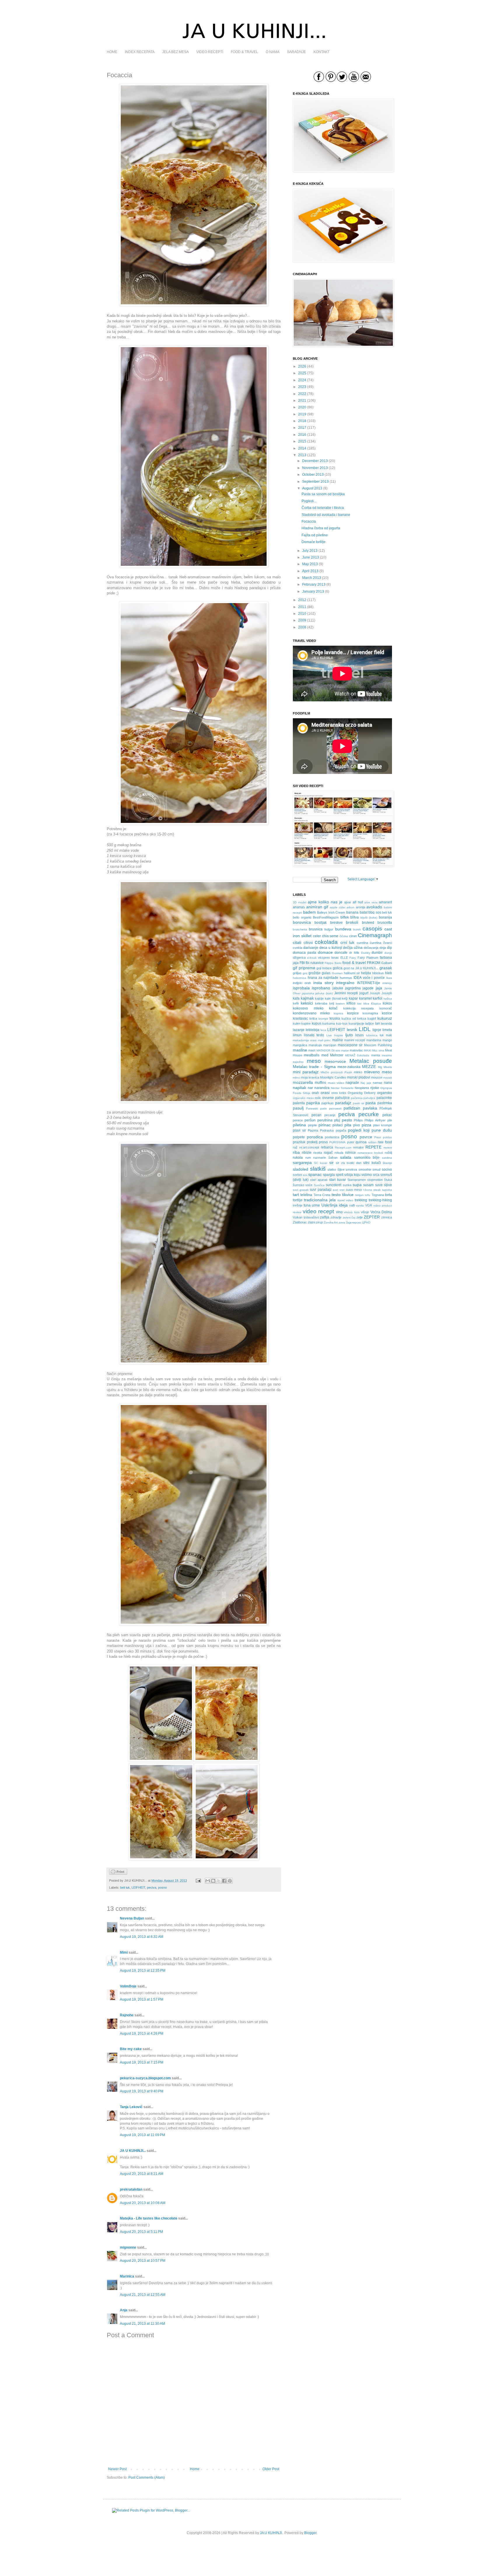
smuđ (376, 1170)
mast (312, 1050)
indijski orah (302, 983)
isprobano (321, 988)
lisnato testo (314, 1035)
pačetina (357, 1098)
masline (300, 1050)
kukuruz (385, 1018)
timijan (359, 1195)
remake (358, 1147)
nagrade (352, 1083)
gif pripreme (304, 968)
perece (298, 1120)
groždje (315, 973)
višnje (365, 1212)
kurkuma (329, 1023)
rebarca (327, 1147)
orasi (325, 1093)
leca (323, 1030)
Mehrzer (337, 1055)
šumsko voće (303, 1185)
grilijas (297, 973)
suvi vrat (339, 1190)
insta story (323, 983)
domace (325, 952)
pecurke (369, 1114)
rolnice (350, 1153)
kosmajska (370, 1013)
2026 (302, 366)
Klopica (376, 1003)
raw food (385, 1142)
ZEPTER (372, 1217)
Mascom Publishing (378, 1045)
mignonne (128, 2247)
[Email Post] (198, 1880)
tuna (307, 1205)
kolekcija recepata (359, 1008)
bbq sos (375, 912)
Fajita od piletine (315, 535)
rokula (339, 1153)
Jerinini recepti (346, 993)
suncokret (334, 1185)
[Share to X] (219, 1881)
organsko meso (303, 1098)
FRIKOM (374, 963)
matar (345, 1050)
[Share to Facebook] (224, 1881)
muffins (320, 1083)
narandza (322, 1088)
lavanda (386, 1023)
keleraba (321, 1003)
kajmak (307, 998)
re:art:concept (309, 1147)
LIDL (365, 1029)
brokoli (352, 922)
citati (297, 942)
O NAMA (273, 52)
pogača (341, 1130)
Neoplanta (362, 1088)
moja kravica (310, 1077)
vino (339, 1212)
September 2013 (315, 482)
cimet (353, 936)
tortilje (298, 1200)
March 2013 (312, 578)
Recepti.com (343, 1147)
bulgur (329, 929)
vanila (360, 1206)
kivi (359, 1003)
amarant (385, 902)
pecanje (330, 1115)
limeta (387, 1030)
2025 (302, 373)
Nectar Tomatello (342, 1088)
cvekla (297, 948)
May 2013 (310, 564)
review (388, 1147)
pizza (366, 1125)
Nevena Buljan (132, 1918)
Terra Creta (322, 1195)
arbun (350, 907)
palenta (299, 1103)
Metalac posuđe (371, 1061)
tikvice (348, 1195)
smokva (351, 1170)
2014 (302, 448)
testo (336, 1195)
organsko (385, 1093)
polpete (299, 1137)
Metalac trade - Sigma (314, 1067)
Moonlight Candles (333, 1077)
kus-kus (342, 1023)
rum (308, 1158)
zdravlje (336, 1217)
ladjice (370, 1023)
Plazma (313, 1130)
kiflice (351, 1003)
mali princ (324, 1040)
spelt (339, 1175)
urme (316, 1205)
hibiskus (378, 973)
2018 (302, 421)
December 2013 (315, 461)
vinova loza (352, 1212)
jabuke (338, 988)
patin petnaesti (331, 1108)
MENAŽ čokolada (357, 1055)
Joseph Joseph (381, 993)
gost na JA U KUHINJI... (361, 968)
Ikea (389, 978)
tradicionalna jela (320, 1200)
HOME (112, 52)
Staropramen (357, 1180)
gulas (326, 973)
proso (323, 1142)
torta (388, 1195)
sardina (387, 1158)
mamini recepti (355, 1040)
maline (338, 1040)
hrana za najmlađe (323, 978)
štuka (388, 1180)
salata (346, 1157)
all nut (358, 902)
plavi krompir (383, 1125)
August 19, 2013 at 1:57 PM (142, 1999)
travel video (345, 1200)
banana (352, 912)
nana (388, 1083)
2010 (302, 614)
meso (314, 1061)
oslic (318, 1098)
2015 (302, 441)
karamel (365, 998)
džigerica (299, 958)
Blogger (310, 2533)
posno (162, 1887)
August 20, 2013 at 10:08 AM (143, 2203)
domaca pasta (304, 953)
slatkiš (318, 1169)
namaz (378, 1083)
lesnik (352, 1030)
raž (295, 1147)
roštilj (388, 1153)
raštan (372, 1142)
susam (368, 1185)
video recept (318, 1211)
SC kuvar (321, 1163)
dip (390, 948)
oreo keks (339, 1093)
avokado (374, 907)
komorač (386, 1008)
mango (387, 1040)
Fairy (353, 958)
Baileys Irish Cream (331, 912)
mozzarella (303, 1082)
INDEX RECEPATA (140, 52)
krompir (323, 1019)
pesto (347, 1120)
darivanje (311, 948)
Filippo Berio (333, 963)
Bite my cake (131, 2049)
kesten (340, 1003)
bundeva (343, 929)
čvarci (388, 943)
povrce (366, 1137)
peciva (152, 1887)
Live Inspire (335, 1035)
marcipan (330, 1045)
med (325, 1055)
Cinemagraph (375, 935)
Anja (124, 2310)
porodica (315, 1137)
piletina (299, 1125)
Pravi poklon (383, 1137)
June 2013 (311, 557)
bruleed (368, 923)
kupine (306, 1023)
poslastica (332, 1137)
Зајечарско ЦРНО (358, 1222)
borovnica (302, 922)
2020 (302, 407)
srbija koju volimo (358, 1175)
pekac (387, 1115)
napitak (300, 1088)
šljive (341, 1170)
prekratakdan (131, 2189)
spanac (315, 1174)
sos (305, 1175)
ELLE (344, 958)
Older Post (271, 2469)
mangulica (300, 1045)
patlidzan (352, 1108)
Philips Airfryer (375, 1120)
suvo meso (354, 1190)
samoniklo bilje (367, 1158)
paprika (313, 1103)
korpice (353, 1013)
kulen (297, 1023)
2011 (302, 607)
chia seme (330, 936)
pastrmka (385, 1103)
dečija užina (353, 948)
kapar (353, 998)
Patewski (312, 1108)
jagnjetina (353, 988)
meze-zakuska (349, 1067)
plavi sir (299, 1130)
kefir (296, 1003)
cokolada (326, 942)
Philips (358, 1120)
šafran (333, 1158)
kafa (296, 998)
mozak (388, 1078)
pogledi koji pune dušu (370, 1130)
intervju (387, 983)
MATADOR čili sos (328, 1050)
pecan (316, 1115)
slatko (332, 1170)
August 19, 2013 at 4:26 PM (142, 2034)
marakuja (315, 1045)
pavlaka (370, 1108)
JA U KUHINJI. (271, 2533)
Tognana (378, 1195)
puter (351, 1142)
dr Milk (354, 953)
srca (376, 1175)
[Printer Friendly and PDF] (118, 1873)
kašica (388, 999)
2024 (302, 380)
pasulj (298, 1108)
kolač (333, 1008)
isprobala (301, 988)
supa (357, 1185)
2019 (302, 414)
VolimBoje (128, 1986)
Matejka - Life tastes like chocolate (149, 2218)
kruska (335, 1019)
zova (342, 1222)
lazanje (299, 1030)
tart (296, 1195)
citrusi (308, 943)
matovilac (356, 1050)
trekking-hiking (380, 1200)
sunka (347, 1185)
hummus (346, 978)
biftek (345, 917)
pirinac (325, 1125)
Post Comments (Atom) (147, 2477)
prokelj (312, 1142)
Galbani (387, 963)
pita (348, 1125)
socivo (387, 1170)
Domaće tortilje (314, 542)
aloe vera (371, 902)
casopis (372, 929)
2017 (302, 428)
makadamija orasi (305, 1040)
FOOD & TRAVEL (244, 52)
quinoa (361, 1142)
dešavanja (371, 948)
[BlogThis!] (213, 1881)
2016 (302, 435)
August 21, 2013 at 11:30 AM (142, 2324)
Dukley (366, 953)
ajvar (348, 902)
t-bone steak (372, 1190)
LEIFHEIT (138, 1887)
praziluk (299, 1142)
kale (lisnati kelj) (336, 998)
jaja (379, 988)
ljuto (349, 1035)
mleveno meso (378, 1072)
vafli (352, 1205)
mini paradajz (306, 1072)
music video (336, 1083)
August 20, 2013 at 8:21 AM (142, 2174)
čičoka (344, 936)
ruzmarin (320, 1158)
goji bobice (324, 968)
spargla (329, 1175)
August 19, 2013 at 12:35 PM (143, 1971)
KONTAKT (322, 52)
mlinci (296, 1078)
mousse (377, 1077)
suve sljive (384, 1185)
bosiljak (321, 923)
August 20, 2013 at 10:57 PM (143, 2261)
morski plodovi (359, 1077)
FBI (302, 963)
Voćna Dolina (381, 1212)
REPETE (373, 1147)
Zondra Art (331, 1222)
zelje (360, 1217)
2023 (302, 387)
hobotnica (300, 978)
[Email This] (208, 1881)
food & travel (354, 963)
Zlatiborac (300, 1222)
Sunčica (319, 1185)
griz (305, 973)
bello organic (302, 917)
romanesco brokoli (370, 1153)
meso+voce (335, 1061)
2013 (302, 455)
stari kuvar (337, 1180)
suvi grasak (301, 1190)
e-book (312, 958)
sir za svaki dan (349, 1163)
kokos (387, 1003)
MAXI (368, 1050)
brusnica (316, 929)
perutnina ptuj (329, 1120)
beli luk (125, 1887)
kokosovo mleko (308, 1008)
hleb (388, 973)
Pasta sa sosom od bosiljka (323, 494)
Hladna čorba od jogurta (321, 528)
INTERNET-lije (369, 983)
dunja (388, 953)
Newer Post (117, 2469)
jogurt (364, 993)
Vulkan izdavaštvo (306, 1217)
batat (364, 912)
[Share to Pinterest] (230, 1881)
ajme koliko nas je (325, 902)
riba (296, 1152)
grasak (386, 968)
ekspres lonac (329, 958)
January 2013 (313, 591)
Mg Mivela (385, 1067)
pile (390, 1120)
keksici (307, 1003)
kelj (332, 1003)
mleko (358, 1072)
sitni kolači (372, 1163)
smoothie (365, 1170)
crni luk (348, 942)
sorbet (297, 1175)
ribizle (307, 1153)
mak (389, 1035)
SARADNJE (296, 52)
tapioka (387, 1190)
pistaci (338, 1125)
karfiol (378, 998)
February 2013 (314, 584)
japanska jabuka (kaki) (317, 993)
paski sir (359, 1103)
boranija (385, 917)
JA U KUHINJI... (133, 2151)
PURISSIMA (337, 1142)
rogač (328, 1153)
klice (366, 1003)
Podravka (327, 1130)
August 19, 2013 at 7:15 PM (142, 2062)
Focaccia (309, 521)
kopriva (338, 1013)
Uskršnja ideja (335, 1205)
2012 (302, 600)
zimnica (387, 1217)
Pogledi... (309, 501)
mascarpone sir (350, 1045)
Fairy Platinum (368, 958)
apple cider (338, 907)
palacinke (384, 1098)
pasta (371, 1103)
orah (315, 1093)
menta (376, 1055)
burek (357, 929)
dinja (383, 948)
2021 (302, 401)
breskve (336, 923)
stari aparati (319, 1180)
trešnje (298, 1205)
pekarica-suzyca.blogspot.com (145, 2078)
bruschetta (300, 929)
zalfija (325, 1217)
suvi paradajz (321, 1190)
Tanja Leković (131, 2107)
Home (195, 2469)
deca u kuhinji (331, 948)
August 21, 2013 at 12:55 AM (143, 2295)
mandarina (374, 1040)
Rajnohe (127, 2015)
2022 (302, 394)
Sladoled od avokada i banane (326, 515)
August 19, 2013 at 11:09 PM (142, 2135)
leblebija (313, 1030)
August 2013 (312, 488)
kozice (387, 1013)
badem (309, 912)
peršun (310, 1120)
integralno (345, 983)
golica (338, 968)
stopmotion (375, 1180)
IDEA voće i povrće (369, 978)
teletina (306, 1195)
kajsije (319, 998)
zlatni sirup (315, 1222)
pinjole (312, 1125)
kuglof (372, 1019)
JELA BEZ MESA (175, 52)
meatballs (312, 1055)
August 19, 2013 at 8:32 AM (142, 1937)
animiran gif (317, 907)
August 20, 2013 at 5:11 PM (141, 2232)
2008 (302, 627)
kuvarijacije (356, 1023)
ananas (299, 907)
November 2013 (315, 468)
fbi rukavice (315, 963)
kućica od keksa (354, 1019)
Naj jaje (366, 1083)
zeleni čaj (349, 1217)
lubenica (372, 1035)
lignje (377, 1030)
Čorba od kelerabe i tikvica (323, 508)
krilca (313, 1019)
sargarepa (302, 1163)
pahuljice (369, 1098)
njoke (375, 1088)
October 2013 (313, 475)
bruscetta (385, 923)
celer (317, 936)
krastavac (300, 1019)
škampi (387, 1163)
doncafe (341, 953)
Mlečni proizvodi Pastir (336, 1072)
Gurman (337, 973)
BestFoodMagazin (326, 917)
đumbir (377, 953)
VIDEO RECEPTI (210, 52)
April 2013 (310, 571)
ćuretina (376, 943)
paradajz (343, 1103)
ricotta (318, 1153)
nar (310, 1088)
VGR (369, 1205)
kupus (317, 1023)
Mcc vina (378, 1050)
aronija (360, 907)
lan (378, 1023)
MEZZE (369, 1067)
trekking (361, 1200)
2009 (302, 620)
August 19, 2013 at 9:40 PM (142, 2091)
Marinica (127, 2276)
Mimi (124, 1952)
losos (359, 1035)
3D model (300, 902)
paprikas (328, 1103)
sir (331, 1163)
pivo (357, 1125)
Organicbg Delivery (362, 1093)
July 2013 (310, 551)
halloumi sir (352, 973)
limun (297, 1035)
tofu (367, 1195)
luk (382, 1035)
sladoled (301, 1169)
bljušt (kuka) (369, 918)
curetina (362, 943)
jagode (368, 988)
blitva (355, 917)
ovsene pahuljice (336, 1098)
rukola (298, 1158)
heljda (366, 973)
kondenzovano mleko (311, 1013)
